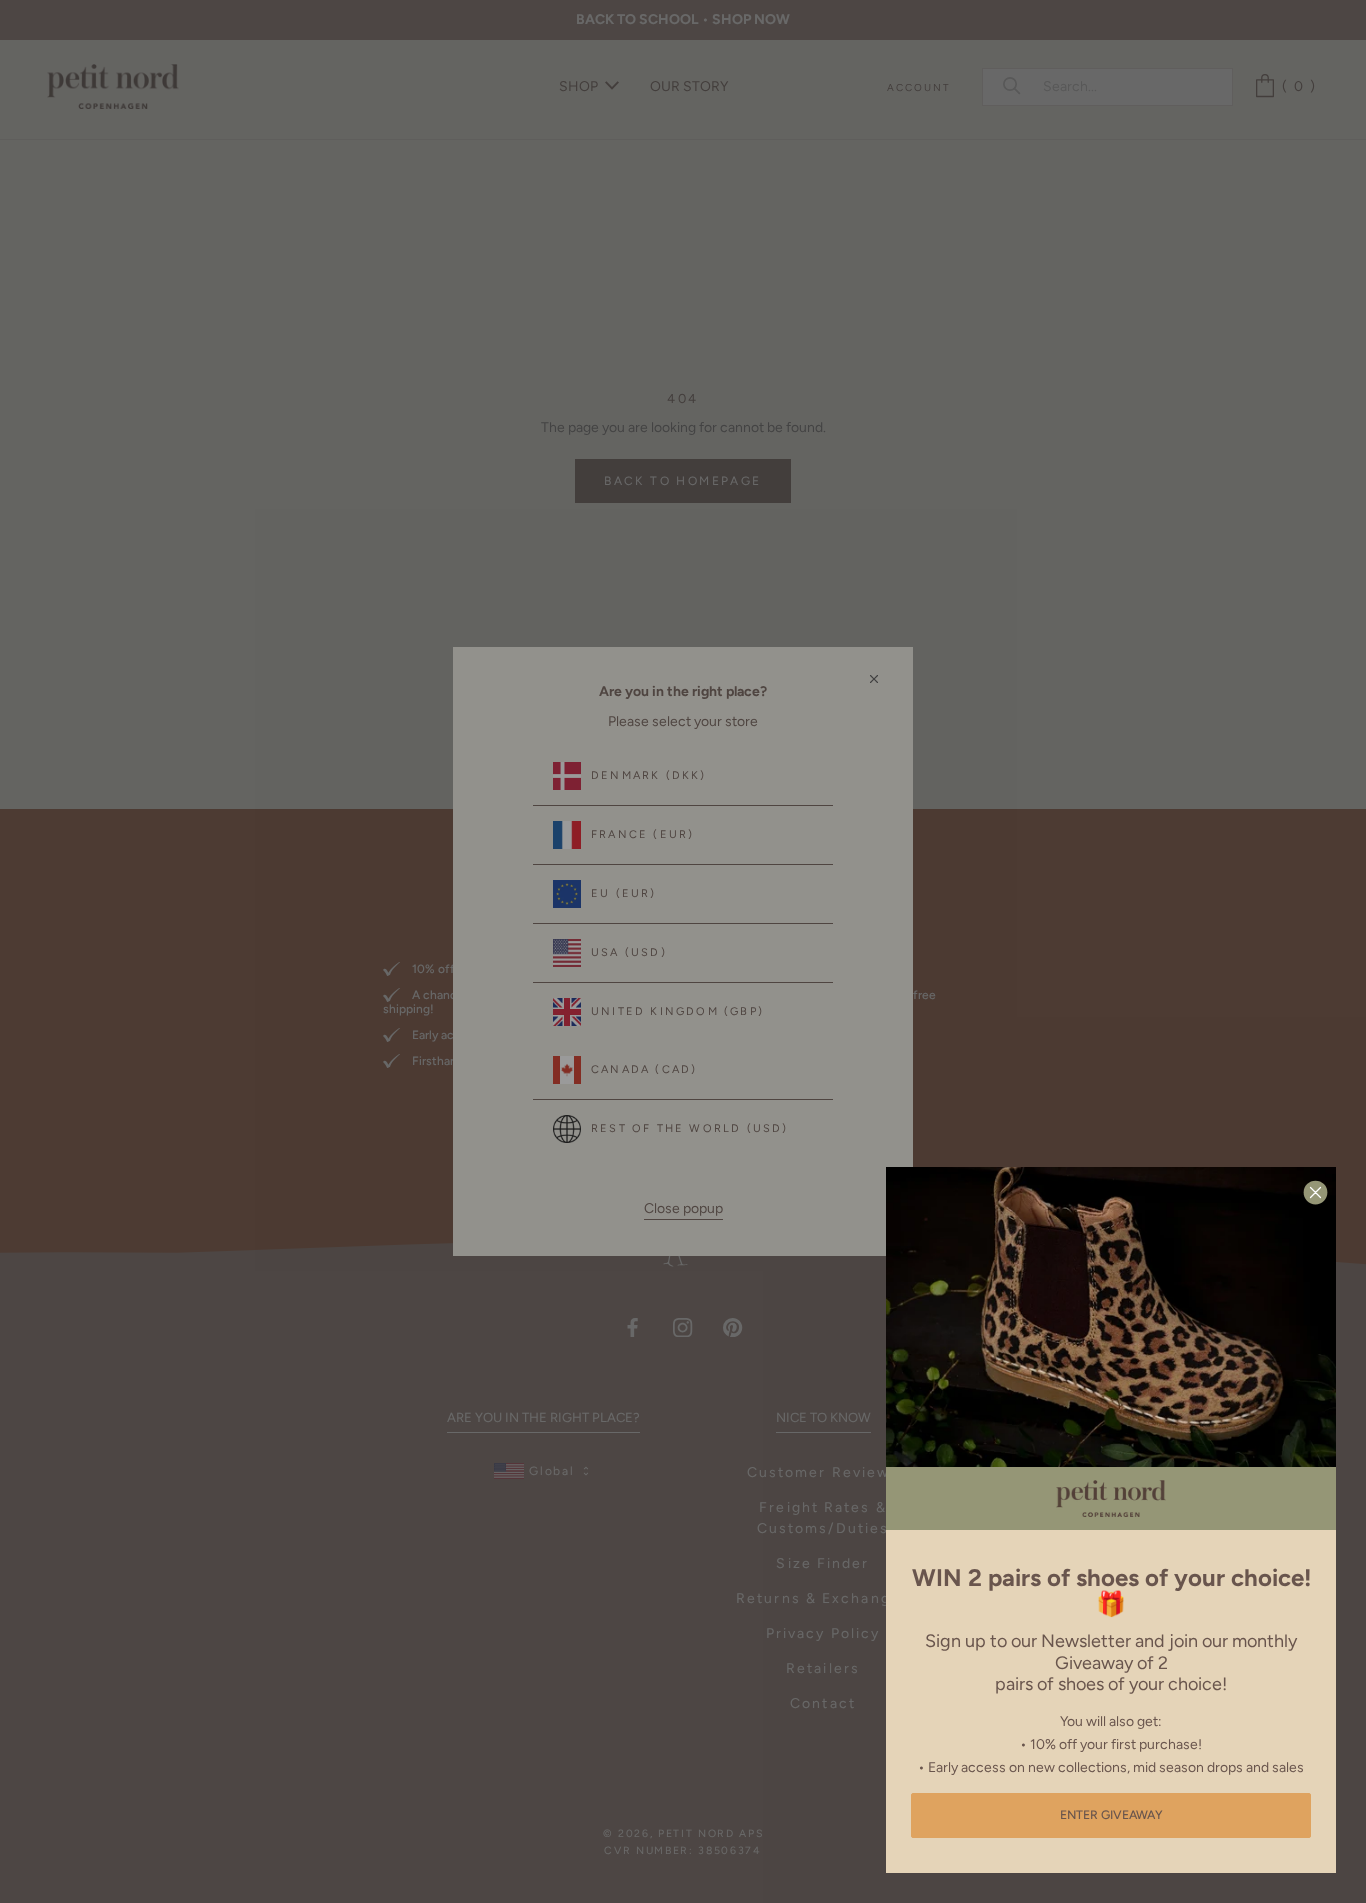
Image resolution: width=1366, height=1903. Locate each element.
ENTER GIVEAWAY (1111, 1814)
